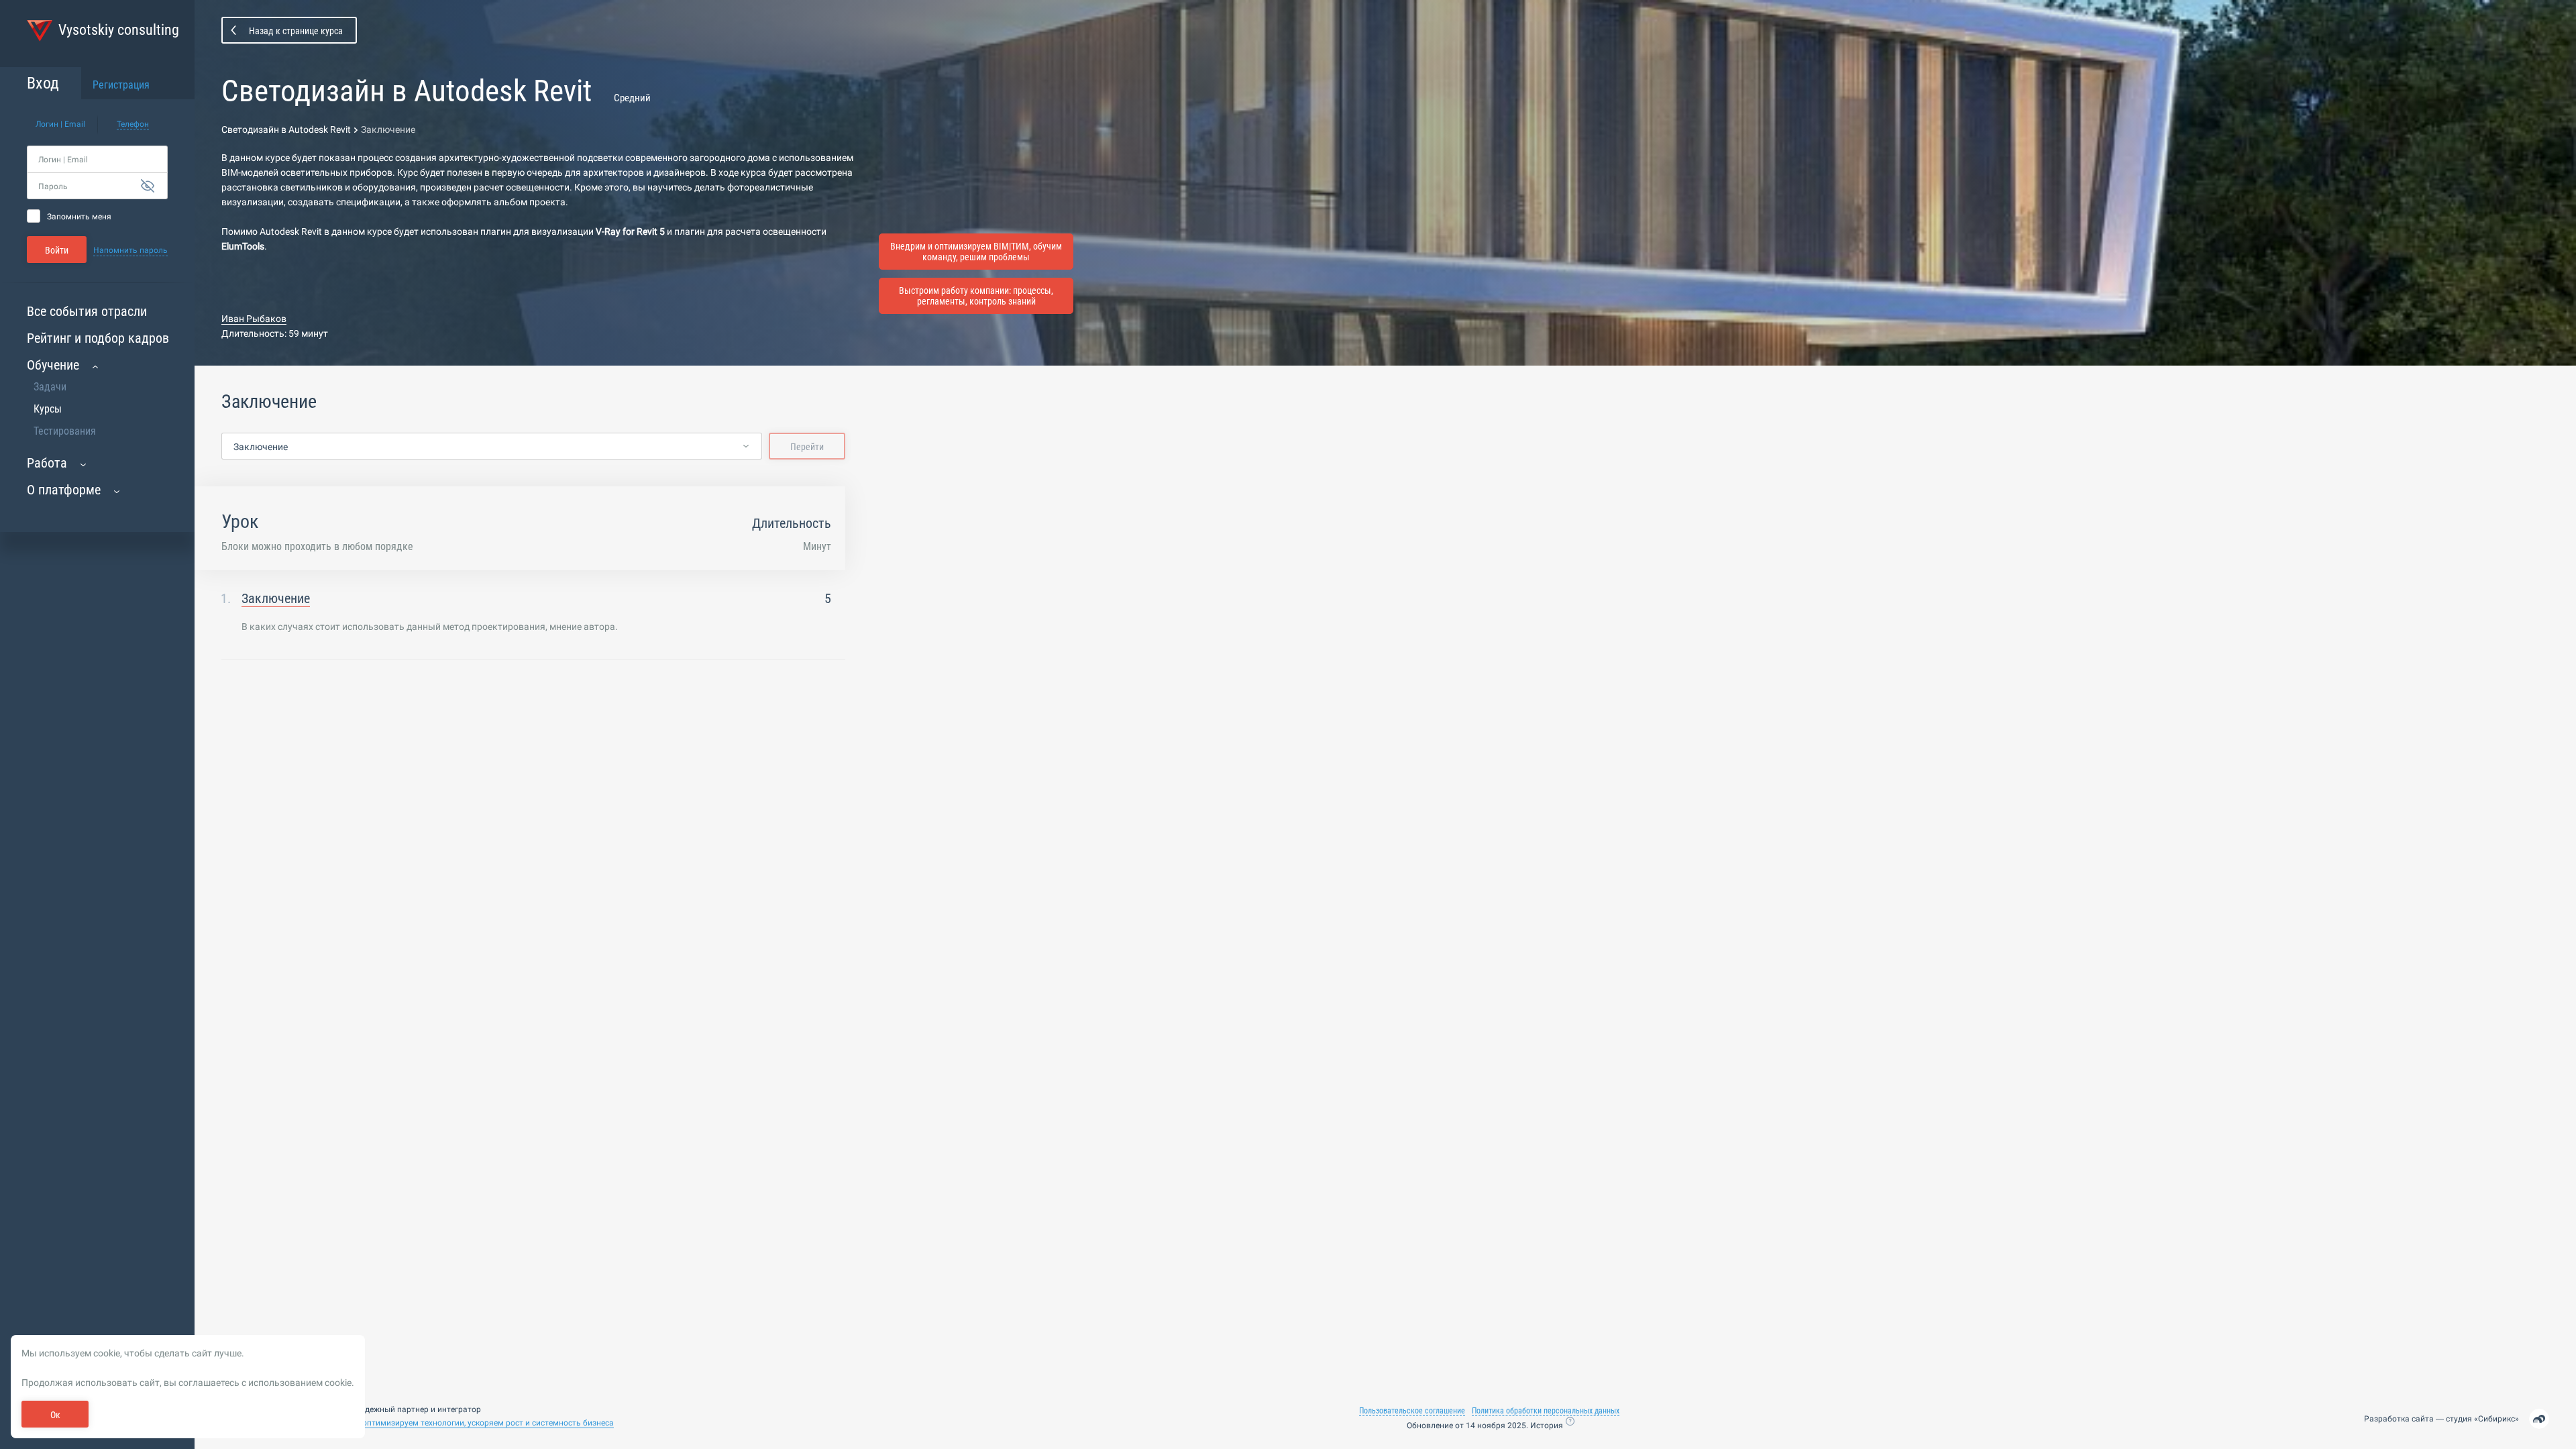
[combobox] (492, 447)
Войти (57, 250)
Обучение (53, 365)
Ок (55, 1415)
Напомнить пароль (130, 250)
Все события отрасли (87, 311)
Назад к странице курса (296, 31)
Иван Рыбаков (254, 319)
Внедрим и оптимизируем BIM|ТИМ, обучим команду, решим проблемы (976, 252)
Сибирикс (2497, 1419)
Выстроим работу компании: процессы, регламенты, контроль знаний (976, 296)
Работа (47, 463)
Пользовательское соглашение (1412, 1411)
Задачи (50, 387)
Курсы (48, 409)
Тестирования (65, 431)
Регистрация (121, 85)
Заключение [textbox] (261, 447)
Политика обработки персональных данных (1546, 1411)
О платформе (64, 490)
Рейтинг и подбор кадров (98, 338)
